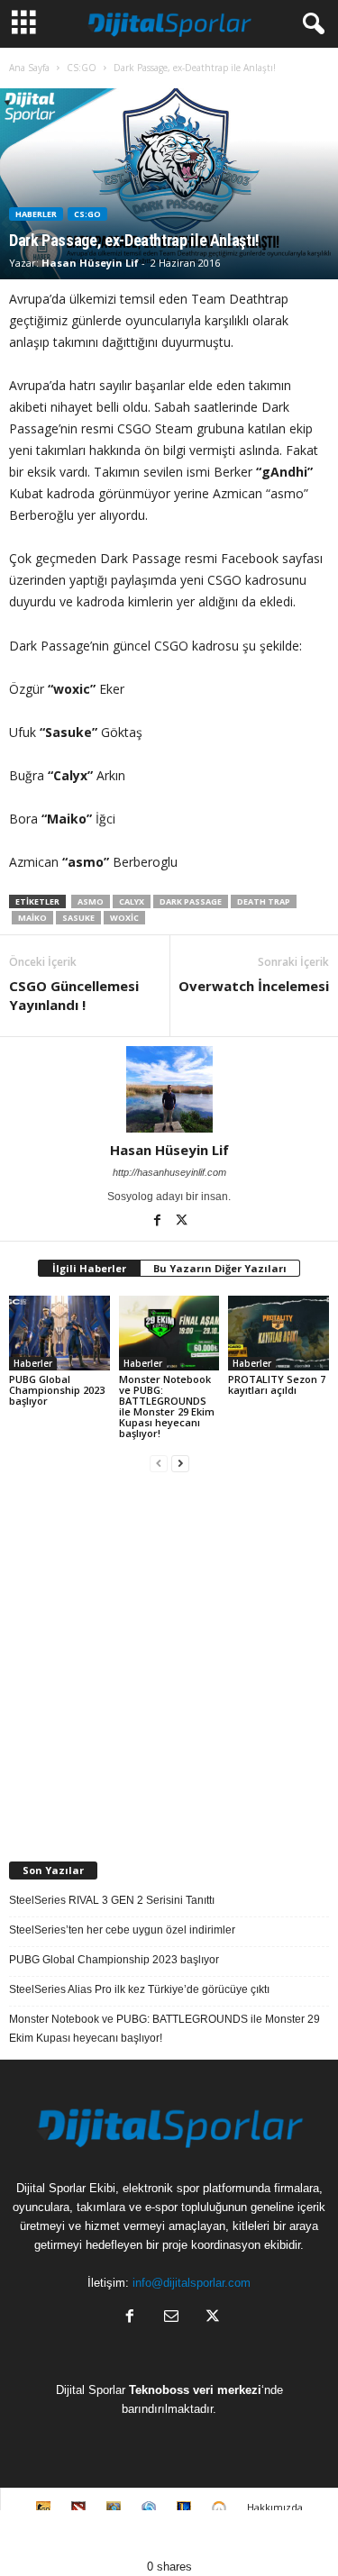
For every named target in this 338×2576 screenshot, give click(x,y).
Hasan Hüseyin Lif (90, 263)
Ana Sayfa (29, 68)
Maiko (32, 918)
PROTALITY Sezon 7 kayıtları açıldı (277, 1384)
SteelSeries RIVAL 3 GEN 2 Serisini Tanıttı (112, 1900)
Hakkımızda (275, 2507)
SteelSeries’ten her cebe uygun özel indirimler (122, 1930)
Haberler (36, 214)
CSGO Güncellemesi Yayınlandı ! (74, 995)
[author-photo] (169, 1089)
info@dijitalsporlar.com (192, 2283)
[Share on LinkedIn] (296, 2534)
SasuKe (78, 918)
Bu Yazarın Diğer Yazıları (220, 1268)
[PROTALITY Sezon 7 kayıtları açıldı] (279, 1333)
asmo (91, 901)
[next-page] (180, 1464)
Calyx (132, 901)
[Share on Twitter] (127, 2534)
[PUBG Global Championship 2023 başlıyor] (59, 1333)
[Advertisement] (169, 1659)
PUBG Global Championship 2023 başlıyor (57, 1390)
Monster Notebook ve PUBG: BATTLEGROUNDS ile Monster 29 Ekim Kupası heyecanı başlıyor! (167, 1406)
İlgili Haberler (89, 1268)
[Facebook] (158, 1222)
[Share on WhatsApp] (212, 2534)
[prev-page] (159, 1464)
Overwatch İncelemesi (254, 986)
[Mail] (171, 2318)
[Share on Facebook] (42, 2534)
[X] (181, 1222)
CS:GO (82, 68)
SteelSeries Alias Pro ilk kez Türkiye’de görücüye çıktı (139, 1989)
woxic (124, 918)
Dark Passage (191, 901)
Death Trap (264, 901)
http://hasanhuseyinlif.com (169, 1172)
